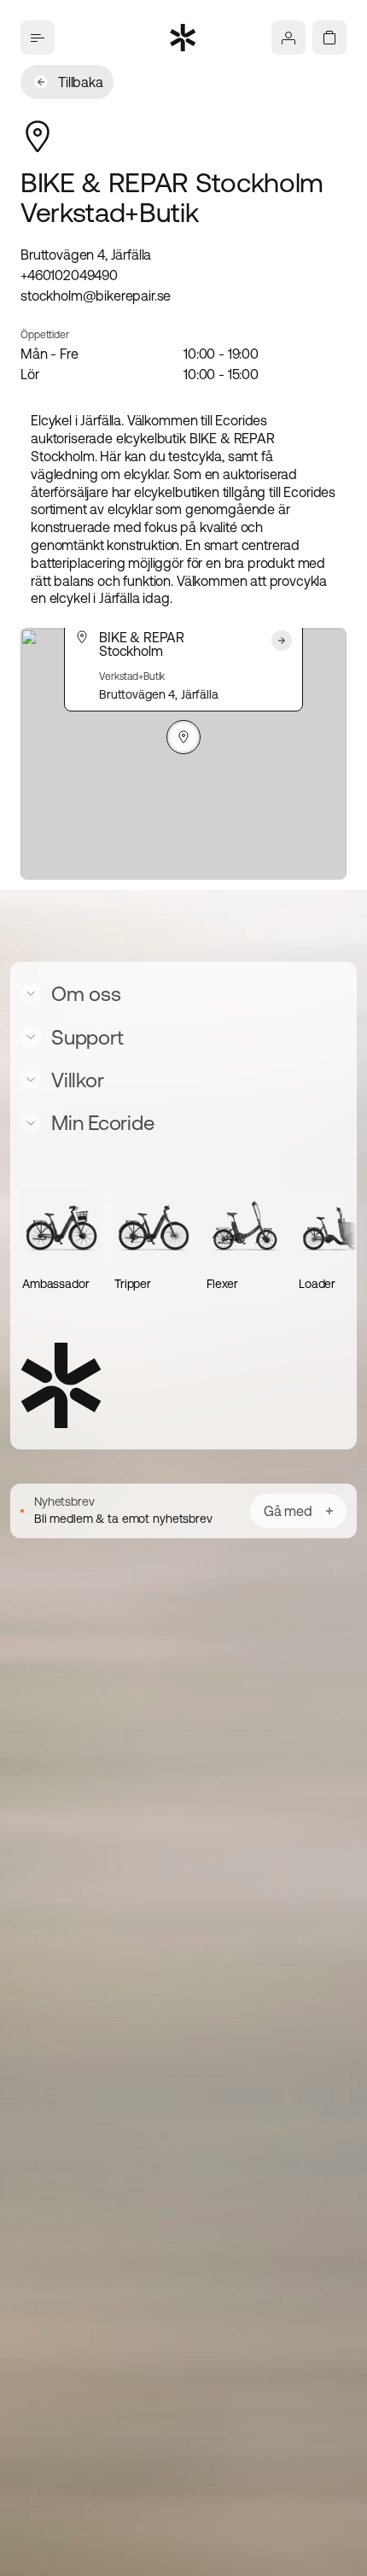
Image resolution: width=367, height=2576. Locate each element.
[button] (183, 737)
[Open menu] (38, 38)
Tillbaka (81, 82)
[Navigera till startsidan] (183, 38)
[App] (288, 38)
